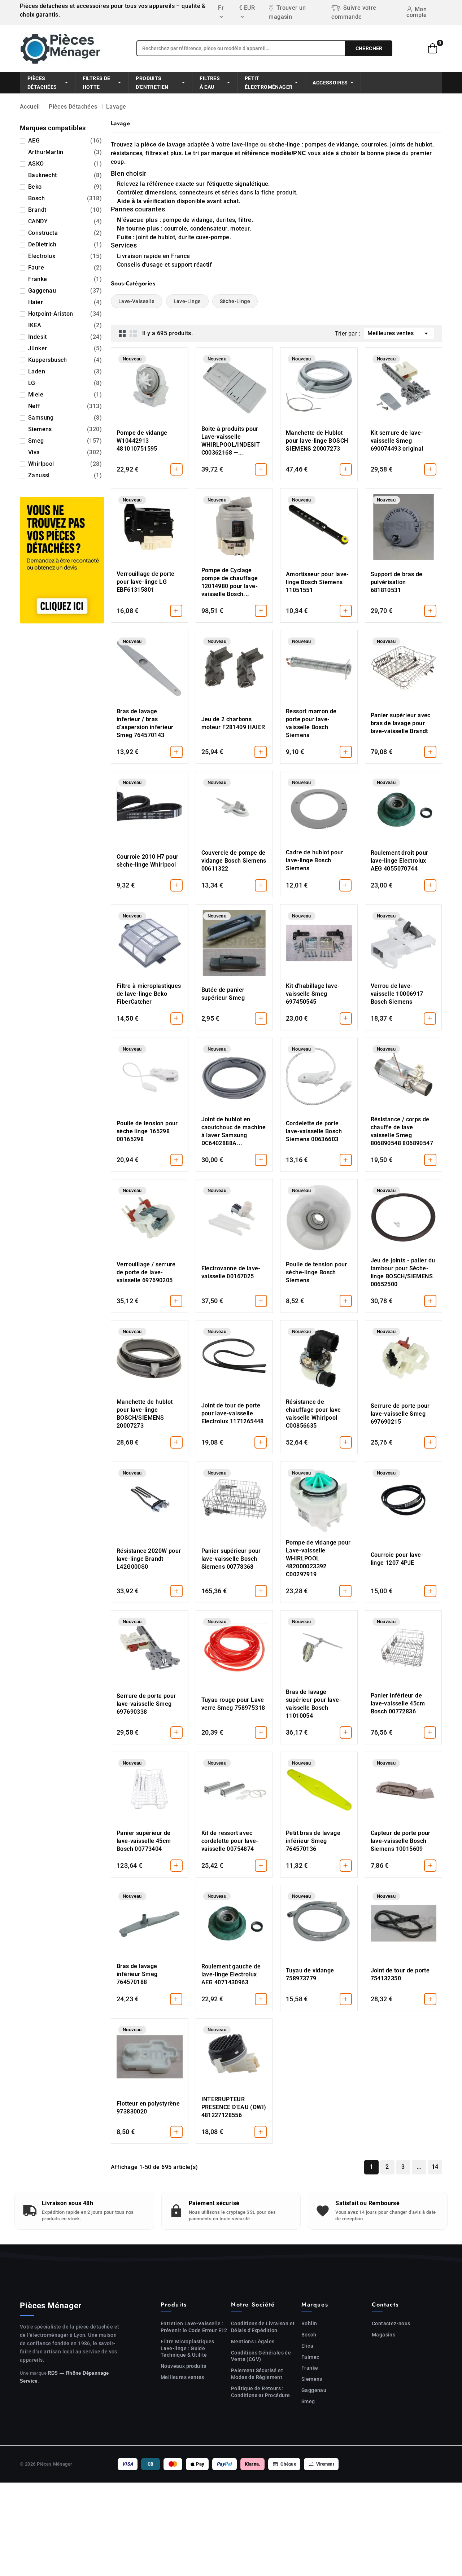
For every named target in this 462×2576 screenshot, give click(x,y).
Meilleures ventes (399, 333)
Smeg (65, 441)
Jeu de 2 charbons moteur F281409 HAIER (233, 723)
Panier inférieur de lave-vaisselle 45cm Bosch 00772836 (398, 1703)
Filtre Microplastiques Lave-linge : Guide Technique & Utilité (188, 2348)
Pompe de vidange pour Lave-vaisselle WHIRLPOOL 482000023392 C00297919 (318, 1558)
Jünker (65, 348)
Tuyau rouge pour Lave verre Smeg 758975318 (233, 1704)
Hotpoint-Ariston (65, 314)
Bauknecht (65, 175)
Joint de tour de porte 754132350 (400, 1974)
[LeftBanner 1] (62, 560)
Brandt (65, 210)
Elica (307, 2346)
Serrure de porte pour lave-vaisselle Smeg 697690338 (146, 1704)
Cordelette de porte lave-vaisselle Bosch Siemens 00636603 (314, 1131)
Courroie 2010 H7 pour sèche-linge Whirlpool (147, 861)
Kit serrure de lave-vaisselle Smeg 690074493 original (397, 441)
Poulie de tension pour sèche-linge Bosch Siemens (317, 1272)
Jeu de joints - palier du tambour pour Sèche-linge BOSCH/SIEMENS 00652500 (403, 1272)
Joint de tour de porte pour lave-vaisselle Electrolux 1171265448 (233, 1413)
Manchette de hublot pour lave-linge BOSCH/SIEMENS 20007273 (145, 1414)
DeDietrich (65, 244)
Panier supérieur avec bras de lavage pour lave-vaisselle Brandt (401, 723)
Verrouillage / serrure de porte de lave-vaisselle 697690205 (146, 1272)
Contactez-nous (391, 2323)
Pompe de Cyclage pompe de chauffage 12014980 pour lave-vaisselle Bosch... (230, 582)
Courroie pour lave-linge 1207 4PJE (397, 1559)
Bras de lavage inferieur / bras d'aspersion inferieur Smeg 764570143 (145, 723)
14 (435, 2167)
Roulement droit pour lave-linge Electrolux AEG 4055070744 (400, 861)
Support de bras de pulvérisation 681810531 (397, 582)
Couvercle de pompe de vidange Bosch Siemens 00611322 (234, 861)
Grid (122, 333)
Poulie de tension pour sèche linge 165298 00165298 (147, 1131)
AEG (65, 141)
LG (65, 383)
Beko (65, 187)
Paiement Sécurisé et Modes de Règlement (257, 2374)
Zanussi (65, 475)
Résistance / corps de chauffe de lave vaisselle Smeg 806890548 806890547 (402, 1131)
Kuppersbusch (65, 360)
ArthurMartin (65, 152)
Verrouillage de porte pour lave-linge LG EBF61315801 (145, 582)
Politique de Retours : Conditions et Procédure (260, 2392)
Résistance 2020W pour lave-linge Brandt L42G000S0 (149, 1559)
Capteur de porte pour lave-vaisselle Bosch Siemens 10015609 (401, 1841)
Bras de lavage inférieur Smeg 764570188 (137, 1974)
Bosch (65, 198)
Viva (65, 452)
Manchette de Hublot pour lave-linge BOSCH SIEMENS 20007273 (317, 441)
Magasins (383, 2335)
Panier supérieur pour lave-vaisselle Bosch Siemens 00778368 (231, 1559)
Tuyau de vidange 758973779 (310, 1974)
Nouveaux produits (184, 2366)
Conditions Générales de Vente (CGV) (261, 2356)
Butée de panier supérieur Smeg (223, 994)
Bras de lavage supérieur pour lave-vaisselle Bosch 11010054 (314, 1704)
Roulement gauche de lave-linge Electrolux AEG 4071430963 (231, 1974)
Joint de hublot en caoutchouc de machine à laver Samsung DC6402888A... (234, 1131)
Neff (65, 406)
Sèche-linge (235, 301)
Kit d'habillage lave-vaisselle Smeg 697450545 (313, 994)
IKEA (65, 325)
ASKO (65, 164)
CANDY (65, 221)
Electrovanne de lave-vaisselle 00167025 (231, 1272)
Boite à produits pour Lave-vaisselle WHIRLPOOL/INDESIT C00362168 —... (231, 441)
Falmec (310, 2357)
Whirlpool (65, 464)
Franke (65, 279)
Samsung (65, 418)
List (133, 333)
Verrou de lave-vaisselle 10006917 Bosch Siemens (397, 994)
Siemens (65, 429)
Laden (65, 371)
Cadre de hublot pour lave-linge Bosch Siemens (315, 860)
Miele (65, 395)
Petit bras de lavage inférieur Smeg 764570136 (313, 1841)
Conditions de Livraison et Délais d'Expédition (263, 2327)
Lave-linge (187, 301)
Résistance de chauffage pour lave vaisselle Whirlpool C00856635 (313, 1414)
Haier (65, 302)
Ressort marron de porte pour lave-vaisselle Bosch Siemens (311, 723)
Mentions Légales (253, 2341)
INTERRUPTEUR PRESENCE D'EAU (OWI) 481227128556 (234, 2107)
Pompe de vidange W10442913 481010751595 (142, 441)
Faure (65, 268)
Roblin (309, 2323)
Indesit (65, 337)
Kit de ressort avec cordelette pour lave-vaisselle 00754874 (230, 1841)
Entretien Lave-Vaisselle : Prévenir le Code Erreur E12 (194, 2327)
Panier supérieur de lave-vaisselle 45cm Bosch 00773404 (144, 1841)
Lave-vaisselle (137, 301)
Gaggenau (65, 291)
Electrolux (65, 256)
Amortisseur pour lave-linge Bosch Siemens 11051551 (317, 582)
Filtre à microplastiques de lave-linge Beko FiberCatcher (149, 994)
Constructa (65, 233)
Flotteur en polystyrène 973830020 (148, 2108)
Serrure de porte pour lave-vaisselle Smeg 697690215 (400, 1414)
